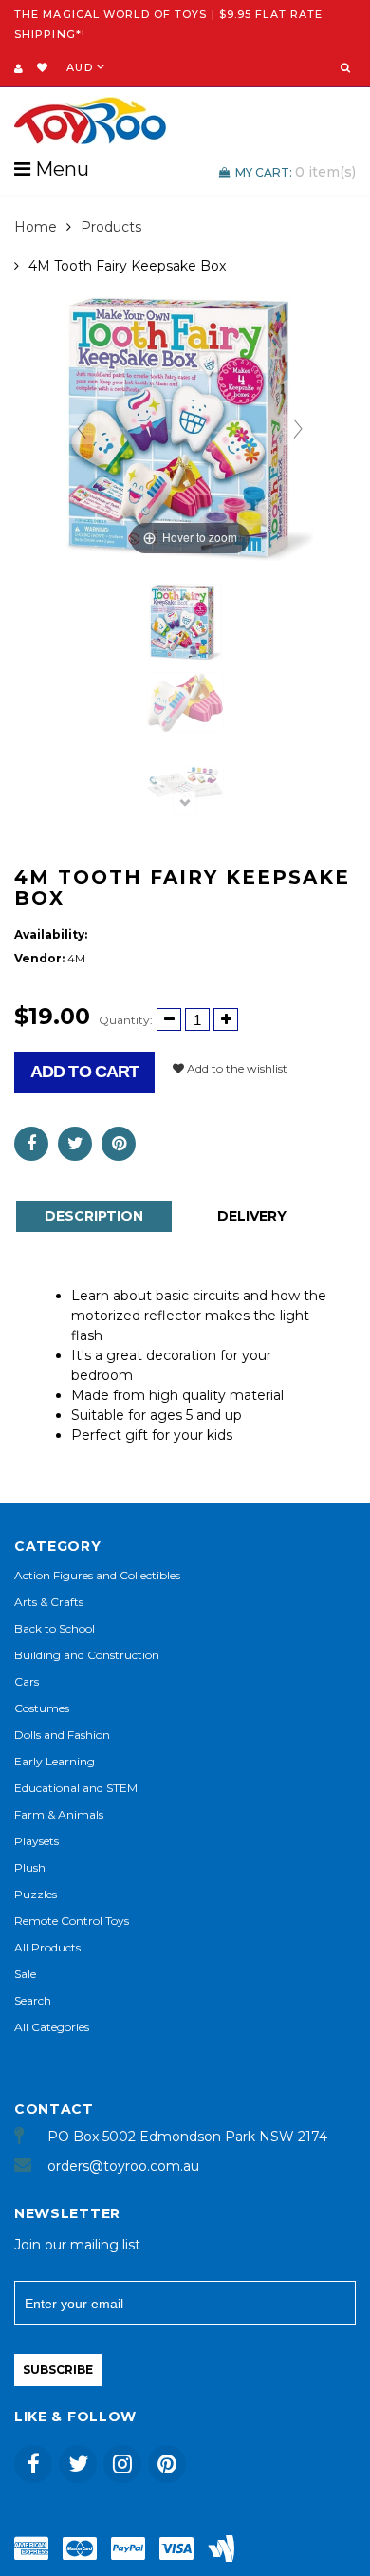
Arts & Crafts (49, 1602)
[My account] (18, 68)
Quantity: (126, 1020)
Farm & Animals (59, 1814)
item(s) (296, 172)
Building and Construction (87, 1655)
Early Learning (55, 1761)
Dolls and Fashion (62, 1735)
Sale (25, 1974)
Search (33, 2000)
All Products (47, 1947)
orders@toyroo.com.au (123, 2166)
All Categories (52, 2027)
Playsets (37, 1841)
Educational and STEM (76, 1788)
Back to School (55, 1628)
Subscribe (58, 2370)
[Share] (31, 1144)
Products (111, 227)
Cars (27, 1681)
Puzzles (36, 1894)
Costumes (42, 1708)
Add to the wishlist (236, 1068)
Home (36, 227)
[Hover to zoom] (190, 428)
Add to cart (84, 1072)
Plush (30, 1867)
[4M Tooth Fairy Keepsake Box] (185, 623)
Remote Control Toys (72, 1921)
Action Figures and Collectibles (97, 1575)
